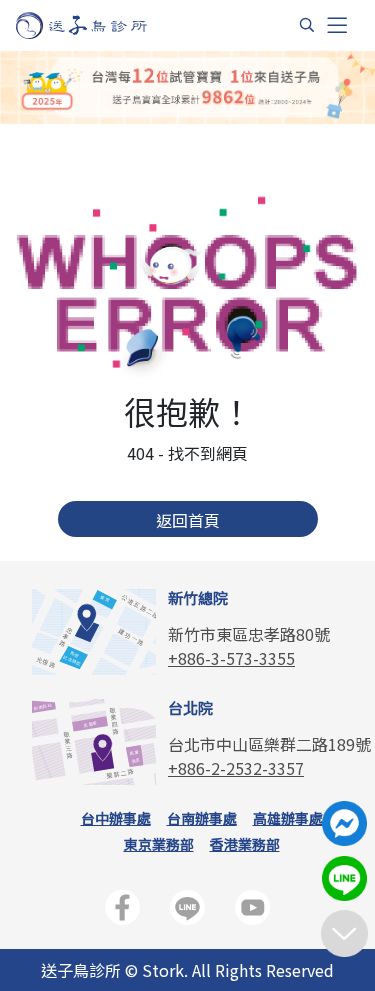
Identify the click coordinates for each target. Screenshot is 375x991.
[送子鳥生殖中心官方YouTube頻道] (252, 911)
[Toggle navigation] (337, 25)
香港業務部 (245, 844)
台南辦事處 (202, 818)
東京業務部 (159, 844)
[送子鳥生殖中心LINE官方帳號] (187, 911)
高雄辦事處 (288, 818)
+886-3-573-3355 (231, 658)
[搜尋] (307, 25)
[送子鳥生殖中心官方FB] (122, 911)
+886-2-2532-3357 (236, 768)
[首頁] (100, 25)
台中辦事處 (116, 818)
